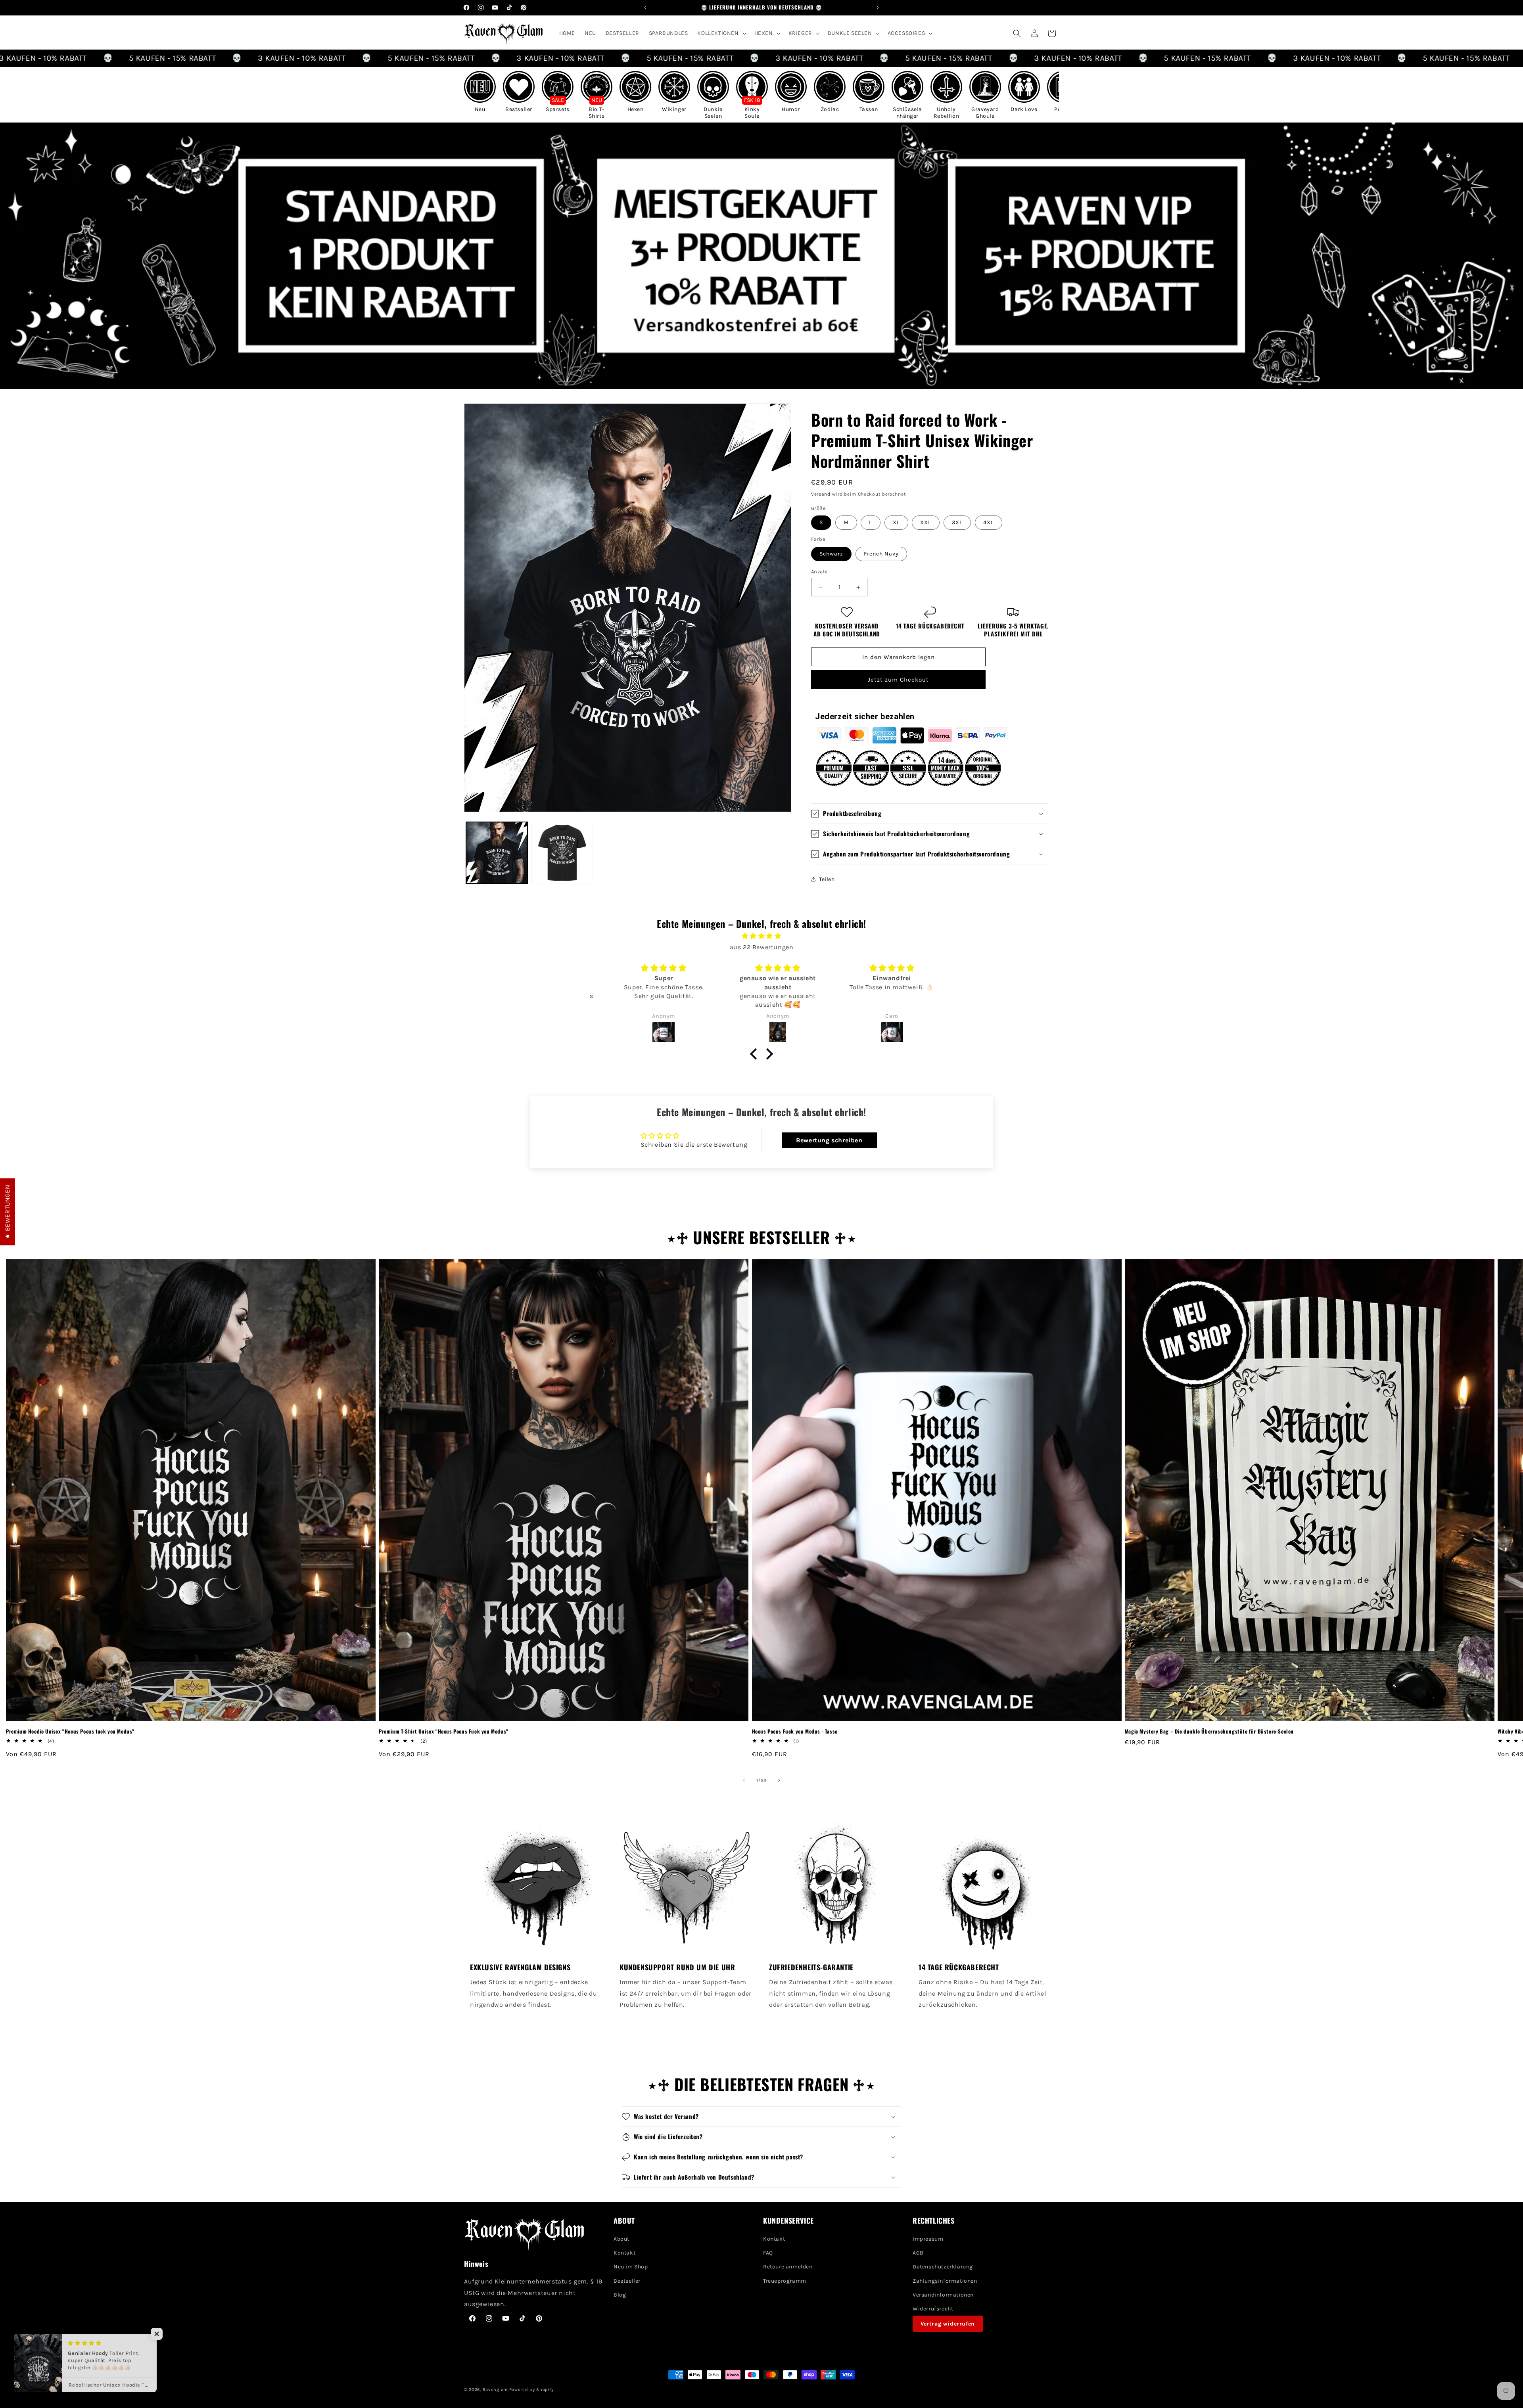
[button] (721, 33)
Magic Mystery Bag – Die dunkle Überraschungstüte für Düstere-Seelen (1209, 1731)
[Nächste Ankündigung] (878, 8)
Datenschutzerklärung (943, 2267)
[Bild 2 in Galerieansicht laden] (562, 853)
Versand (821, 494)
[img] (761, 936)
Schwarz (831, 554)
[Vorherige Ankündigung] (645, 8)
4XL (989, 522)
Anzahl (819, 572)
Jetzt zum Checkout (898, 680)
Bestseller (627, 2281)
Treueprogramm (785, 2281)
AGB (918, 2253)
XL (896, 522)
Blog (620, 2295)
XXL (926, 522)
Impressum (928, 2239)
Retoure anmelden (788, 2267)
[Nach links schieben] (744, 1780)
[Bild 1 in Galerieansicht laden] (497, 853)
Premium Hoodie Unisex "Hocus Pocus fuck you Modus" (70, 1731)
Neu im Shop (631, 2267)
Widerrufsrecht (933, 2309)
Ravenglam (495, 2390)
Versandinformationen (943, 2295)
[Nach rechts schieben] (779, 1780)
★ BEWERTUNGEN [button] (7, 1212)
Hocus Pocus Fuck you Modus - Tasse (795, 1731)
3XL (957, 522)
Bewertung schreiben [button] (829, 1140)
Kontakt (624, 2253)
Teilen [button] (827, 879)
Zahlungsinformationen (945, 2281)
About (621, 2239)
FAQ (768, 2253)
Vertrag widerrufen (948, 2324)
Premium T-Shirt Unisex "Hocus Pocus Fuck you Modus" (444, 1731)
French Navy (881, 554)
